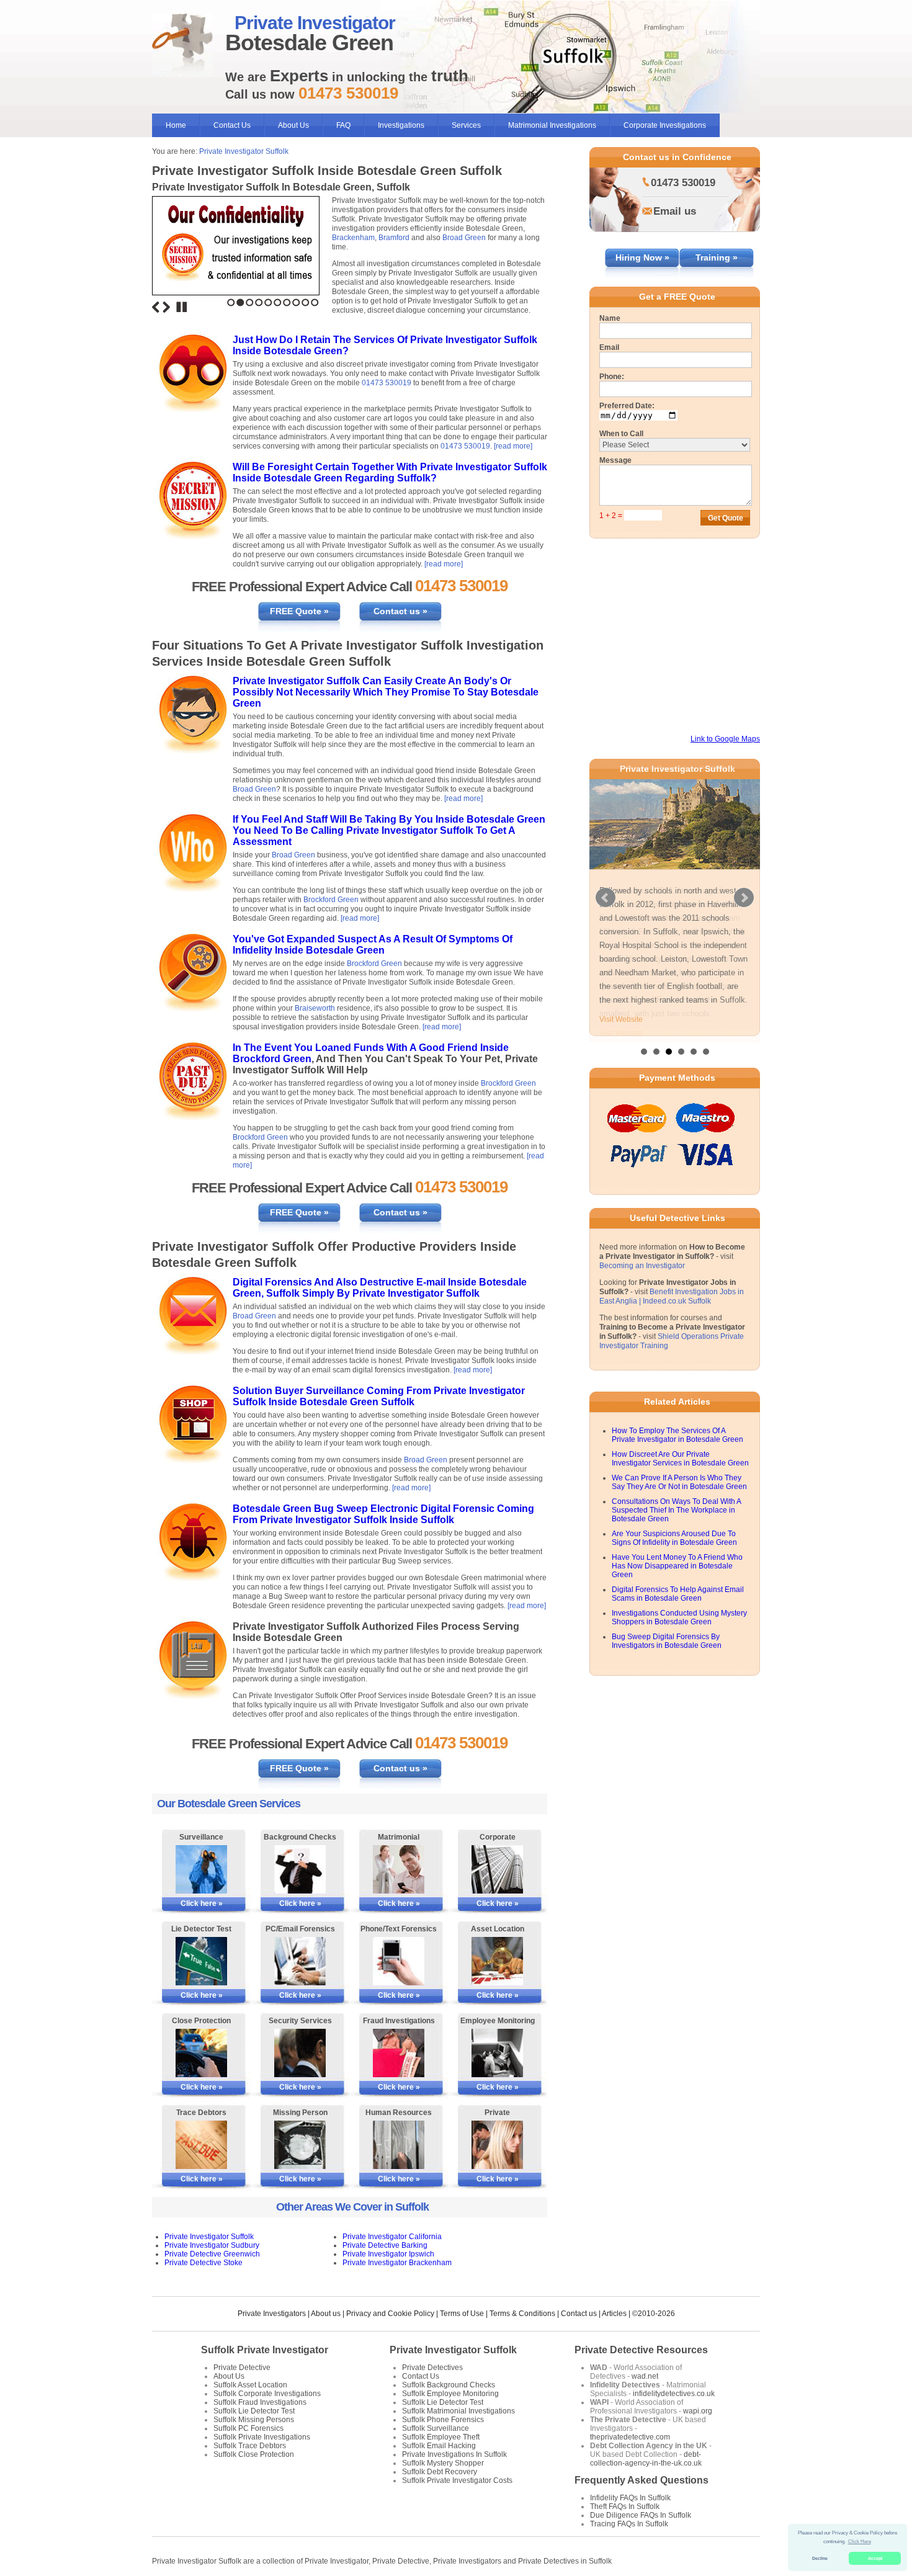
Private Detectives (432, 2368)
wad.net (645, 2376)
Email (609, 347)
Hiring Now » (642, 257)
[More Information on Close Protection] (201, 2053)
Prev (606, 903)
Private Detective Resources (641, 2350)
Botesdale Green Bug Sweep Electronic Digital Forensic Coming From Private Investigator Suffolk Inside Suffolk (383, 1514)
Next (166, 307)
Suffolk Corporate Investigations (267, 2394)
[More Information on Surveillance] (201, 1869)
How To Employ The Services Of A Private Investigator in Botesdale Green (677, 1447)
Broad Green (464, 238)
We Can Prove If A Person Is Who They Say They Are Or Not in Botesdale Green (679, 1494)
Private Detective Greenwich (212, 2254)
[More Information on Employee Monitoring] (497, 2053)
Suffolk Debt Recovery (440, 2472)
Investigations (401, 125)
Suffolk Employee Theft (441, 2437)
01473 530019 (387, 383)
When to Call (621, 434)
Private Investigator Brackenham (397, 2263)
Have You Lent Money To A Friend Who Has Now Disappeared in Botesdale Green (677, 1578)
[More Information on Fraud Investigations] (399, 2053)
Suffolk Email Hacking (439, 2446)
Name (610, 318)
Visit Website (621, 1033)
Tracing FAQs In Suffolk (629, 2524)
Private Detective (242, 2368)
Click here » (202, 1903)
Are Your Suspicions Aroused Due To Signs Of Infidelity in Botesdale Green (674, 1550)
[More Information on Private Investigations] (497, 2145)
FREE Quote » (299, 611)
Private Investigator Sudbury (212, 2245)
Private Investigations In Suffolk (454, 2454)
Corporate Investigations (665, 125)
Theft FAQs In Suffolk (625, 2507)
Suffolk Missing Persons (254, 2420)
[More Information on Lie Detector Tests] (201, 1961)
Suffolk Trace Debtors (250, 2446)
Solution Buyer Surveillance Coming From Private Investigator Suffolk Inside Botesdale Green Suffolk (379, 1396)
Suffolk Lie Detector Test (254, 2411)
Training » (717, 257)
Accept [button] (875, 2558)
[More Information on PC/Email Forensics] (300, 1961)
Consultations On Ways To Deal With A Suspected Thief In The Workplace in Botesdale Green (676, 1522)
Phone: (612, 377)
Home (176, 125)
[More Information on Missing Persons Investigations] (300, 2145)
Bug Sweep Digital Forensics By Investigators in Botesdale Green (667, 1653)
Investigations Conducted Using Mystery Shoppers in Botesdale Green (679, 1629)
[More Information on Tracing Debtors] (201, 2145)
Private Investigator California (392, 2237)
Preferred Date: (627, 406)
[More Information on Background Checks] (300, 1869)
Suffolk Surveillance (436, 2428)
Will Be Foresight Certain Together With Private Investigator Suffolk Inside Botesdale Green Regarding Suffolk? (390, 472)
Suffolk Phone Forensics (443, 2420)
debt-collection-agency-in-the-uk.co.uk (646, 2459)
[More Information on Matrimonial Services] (399, 1869)
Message (615, 460)
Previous (156, 307)
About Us (293, 125)
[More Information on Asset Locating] (497, 1961)
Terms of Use (462, 2314)
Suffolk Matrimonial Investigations (458, 2411)
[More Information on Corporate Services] (497, 1869)
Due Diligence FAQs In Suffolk (641, 2515)
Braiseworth (315, 1008)
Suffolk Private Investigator (265, 2350)
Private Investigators (272, 2314)
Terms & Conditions (522, 2314)
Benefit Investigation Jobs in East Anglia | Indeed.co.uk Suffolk (672, 1308)
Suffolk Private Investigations (262, 2437)
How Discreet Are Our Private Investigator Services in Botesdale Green (680, 1470)
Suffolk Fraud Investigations (260, 2402)
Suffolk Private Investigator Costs (457, 2480)
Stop (182, 307)
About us (326, 2314)
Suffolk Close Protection (254, 2454)
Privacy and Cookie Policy (390, 2314)
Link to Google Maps (725, 739)
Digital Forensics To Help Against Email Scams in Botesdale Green (678, 1606)
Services (466, 125)
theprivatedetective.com (630, 2437)
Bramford (394, 238)
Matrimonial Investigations (552, 125)
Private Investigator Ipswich (388, 2254)
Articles (614, 2314)
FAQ (343, 125)
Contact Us (232, 125)
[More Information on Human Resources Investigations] (399, 2145)
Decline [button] (820, 2558)
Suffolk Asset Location (250, 2385)
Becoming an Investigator (642, 1277)
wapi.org (698, 2411)
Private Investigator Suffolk (244, 151)
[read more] (513, 446)
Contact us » (400, 611)
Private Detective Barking (385, 2245)
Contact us (579, 2314)
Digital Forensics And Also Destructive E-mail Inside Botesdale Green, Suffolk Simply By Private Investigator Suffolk (380, 1288)
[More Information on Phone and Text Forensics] (399, 1961)
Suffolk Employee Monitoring (450, 2394)
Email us (675, 211)
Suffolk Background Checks (449, 2385)
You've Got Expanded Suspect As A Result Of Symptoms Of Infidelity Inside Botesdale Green (373, 945)
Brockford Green (331, 900)
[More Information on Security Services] (300, 2053)
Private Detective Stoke (203, 2263)
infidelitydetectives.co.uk (674, 2394)
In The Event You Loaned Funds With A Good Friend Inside (371, 1048)
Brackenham (353, 238)
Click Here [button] (860, 2542)
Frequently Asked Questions (642, 2480)
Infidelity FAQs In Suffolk (630, 2498)
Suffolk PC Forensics (248, 2428)
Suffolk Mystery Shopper (443, 2463)
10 (315, 302)
